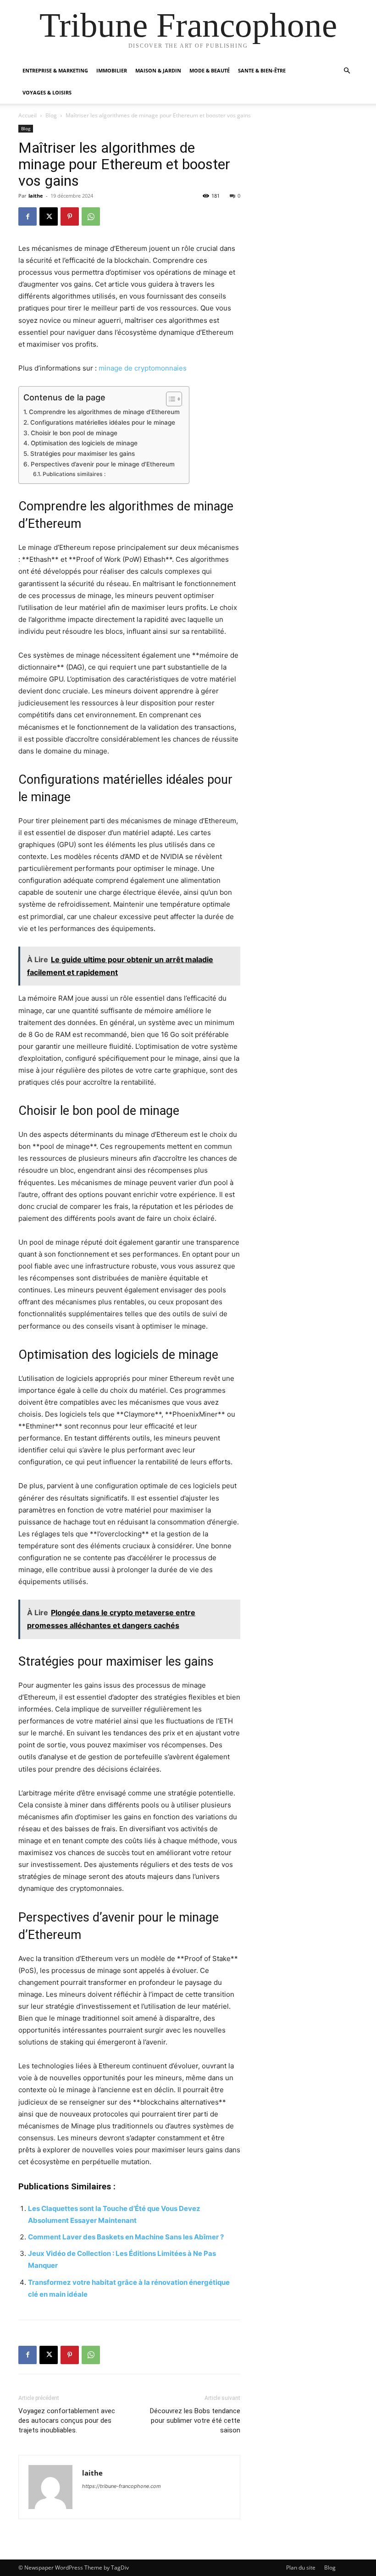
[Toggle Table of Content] (169, 399)
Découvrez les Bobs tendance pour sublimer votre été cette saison (195, 2421)
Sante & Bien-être (262, 70)
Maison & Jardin (158, 70)
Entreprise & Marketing (55, 70)
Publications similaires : (74, 474)
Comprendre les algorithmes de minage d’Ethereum (104, 412)
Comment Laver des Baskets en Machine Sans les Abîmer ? (126, 2237)
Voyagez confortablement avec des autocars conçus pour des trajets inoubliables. (67, 2421)
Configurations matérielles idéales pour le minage (103, 422)
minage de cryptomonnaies (143, 368)
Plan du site (301, 2568)
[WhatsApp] (91, 216)
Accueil (28, 115)
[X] (49, 216)
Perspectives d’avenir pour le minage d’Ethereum (103, 464)
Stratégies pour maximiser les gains (83, 454)
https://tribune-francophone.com (122, 2486)
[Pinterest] (70, 216)
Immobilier (112, 70)
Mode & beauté (210, 70)
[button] (347, 71)
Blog (51, 115)
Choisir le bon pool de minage (74, 433)
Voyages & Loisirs (47, 92)
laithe (36, 196)
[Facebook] (28, 216)
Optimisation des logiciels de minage (84, 443)
